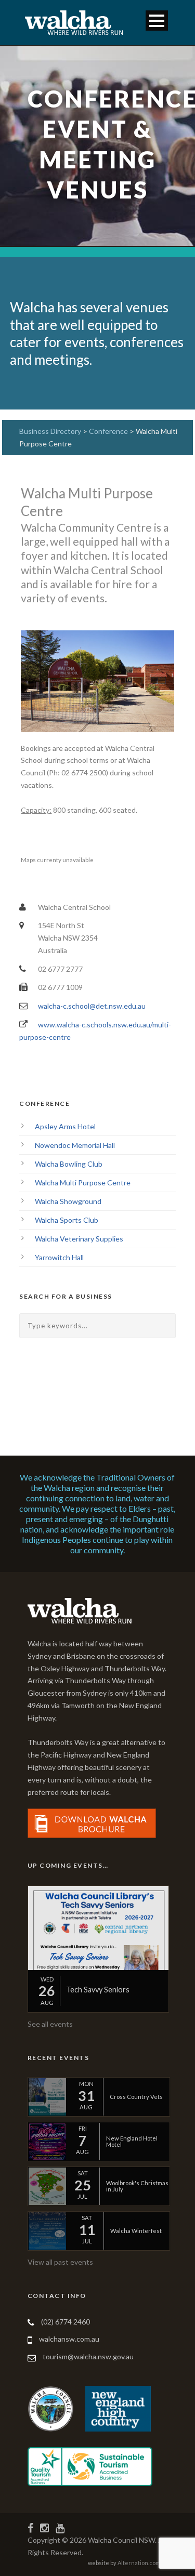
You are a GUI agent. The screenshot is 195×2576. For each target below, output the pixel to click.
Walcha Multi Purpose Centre (83, 1183)
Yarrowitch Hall (59, 1257)
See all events (50, 2024)
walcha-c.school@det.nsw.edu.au (92, 1006)
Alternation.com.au (143, 2563)
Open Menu (157, 21)
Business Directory (50, 431)
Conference (109, 431)
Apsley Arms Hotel (65, 1126)
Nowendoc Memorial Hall (75, 1145)
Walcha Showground (68, 1201)
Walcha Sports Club (67, 1220)
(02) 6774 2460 (66, 2322)
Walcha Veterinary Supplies (79, 1239)
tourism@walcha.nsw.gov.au (88, 2356)
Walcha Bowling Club (69, 1164)
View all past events (60, 2262)
